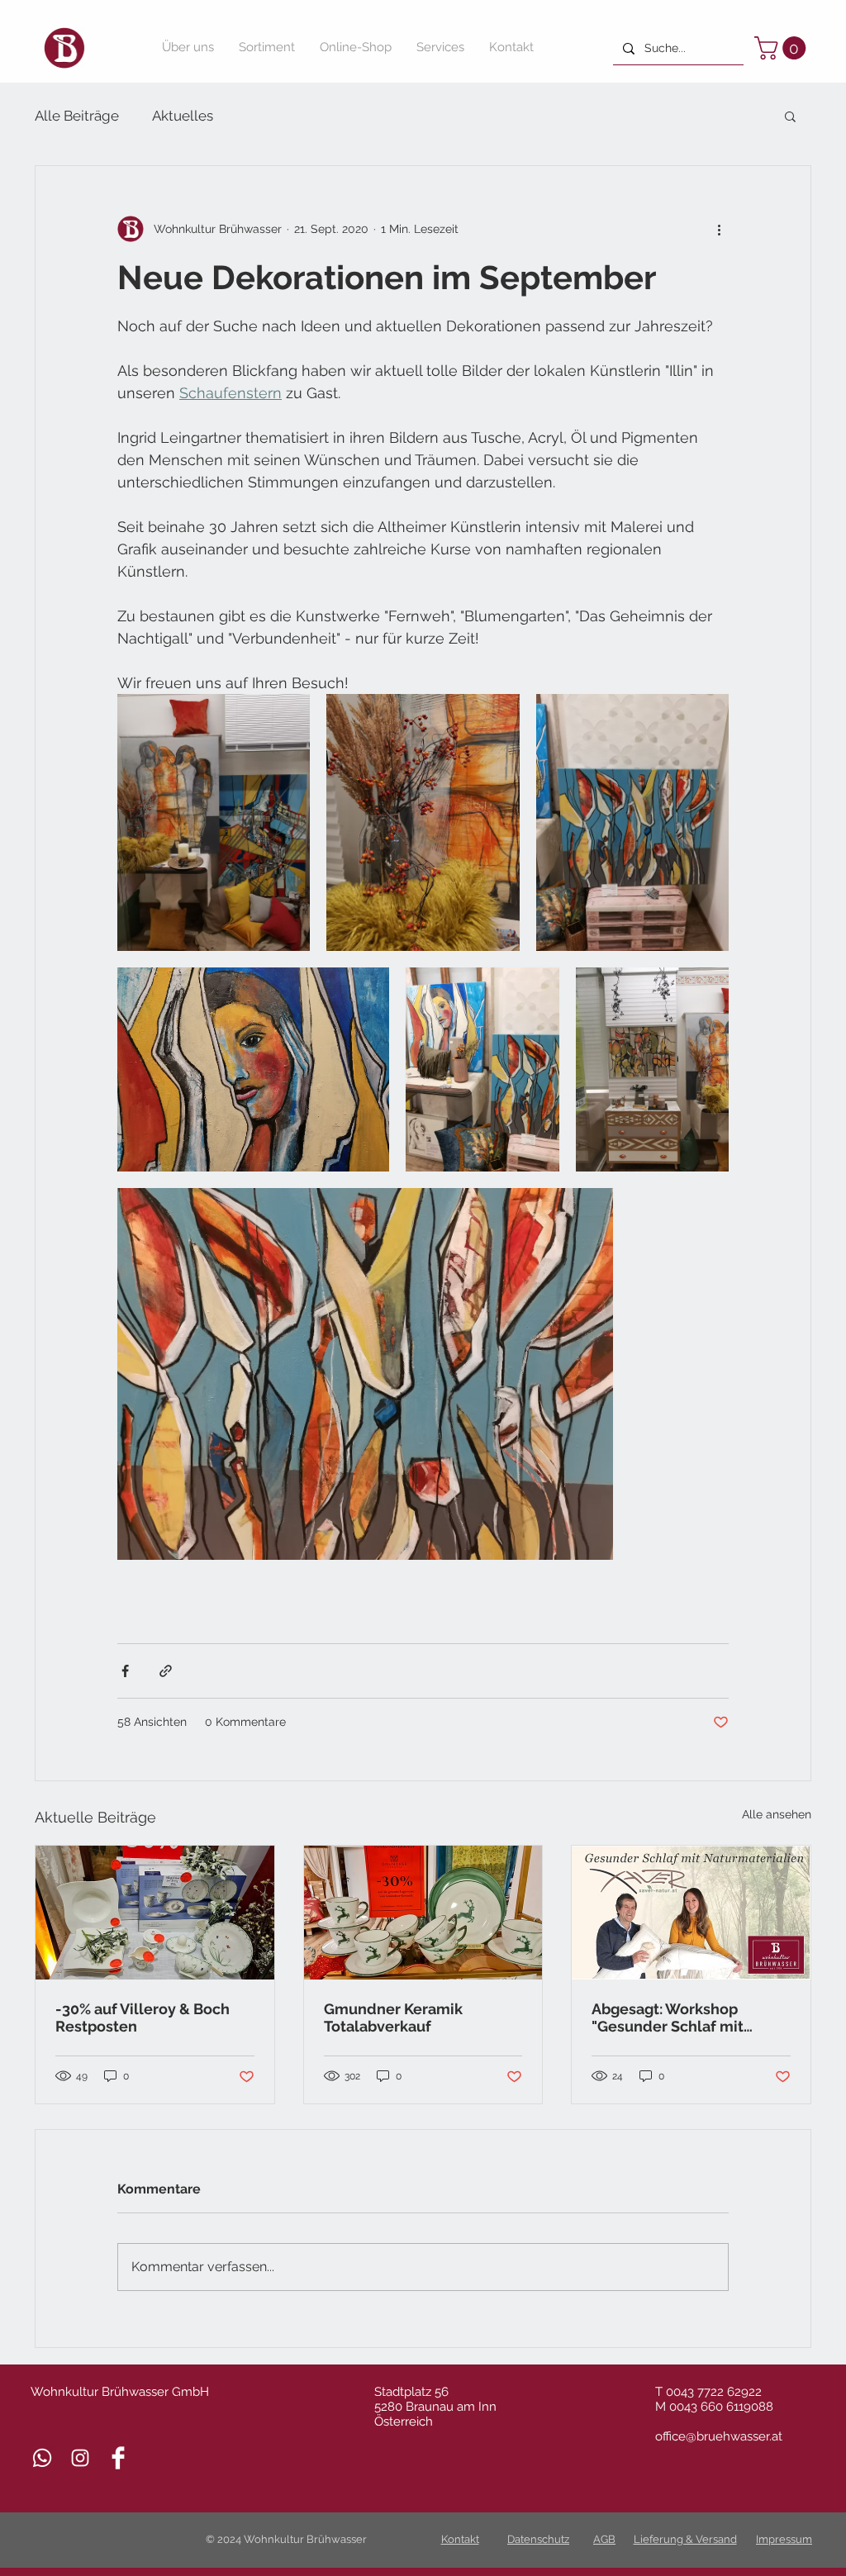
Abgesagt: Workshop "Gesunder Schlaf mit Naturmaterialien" (668, 2018)
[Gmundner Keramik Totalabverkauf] (423, 1913)
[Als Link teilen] (166, 1671)
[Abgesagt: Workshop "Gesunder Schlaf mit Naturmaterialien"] (691, 1913)
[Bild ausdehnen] (214, 822)
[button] (783, 48)
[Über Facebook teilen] (125, 1671)
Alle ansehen (777, 1814)
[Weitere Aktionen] (719, 229)
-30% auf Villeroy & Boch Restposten (143, 2018)
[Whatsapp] (42, 2458)
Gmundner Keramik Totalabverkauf (393, 2018)
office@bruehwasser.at (719, 2436)
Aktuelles (183, 116)
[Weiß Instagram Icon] (80, 2458)
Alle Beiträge (77, 116)
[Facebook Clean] (118, 2458)
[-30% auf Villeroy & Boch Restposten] (155, 1913)
